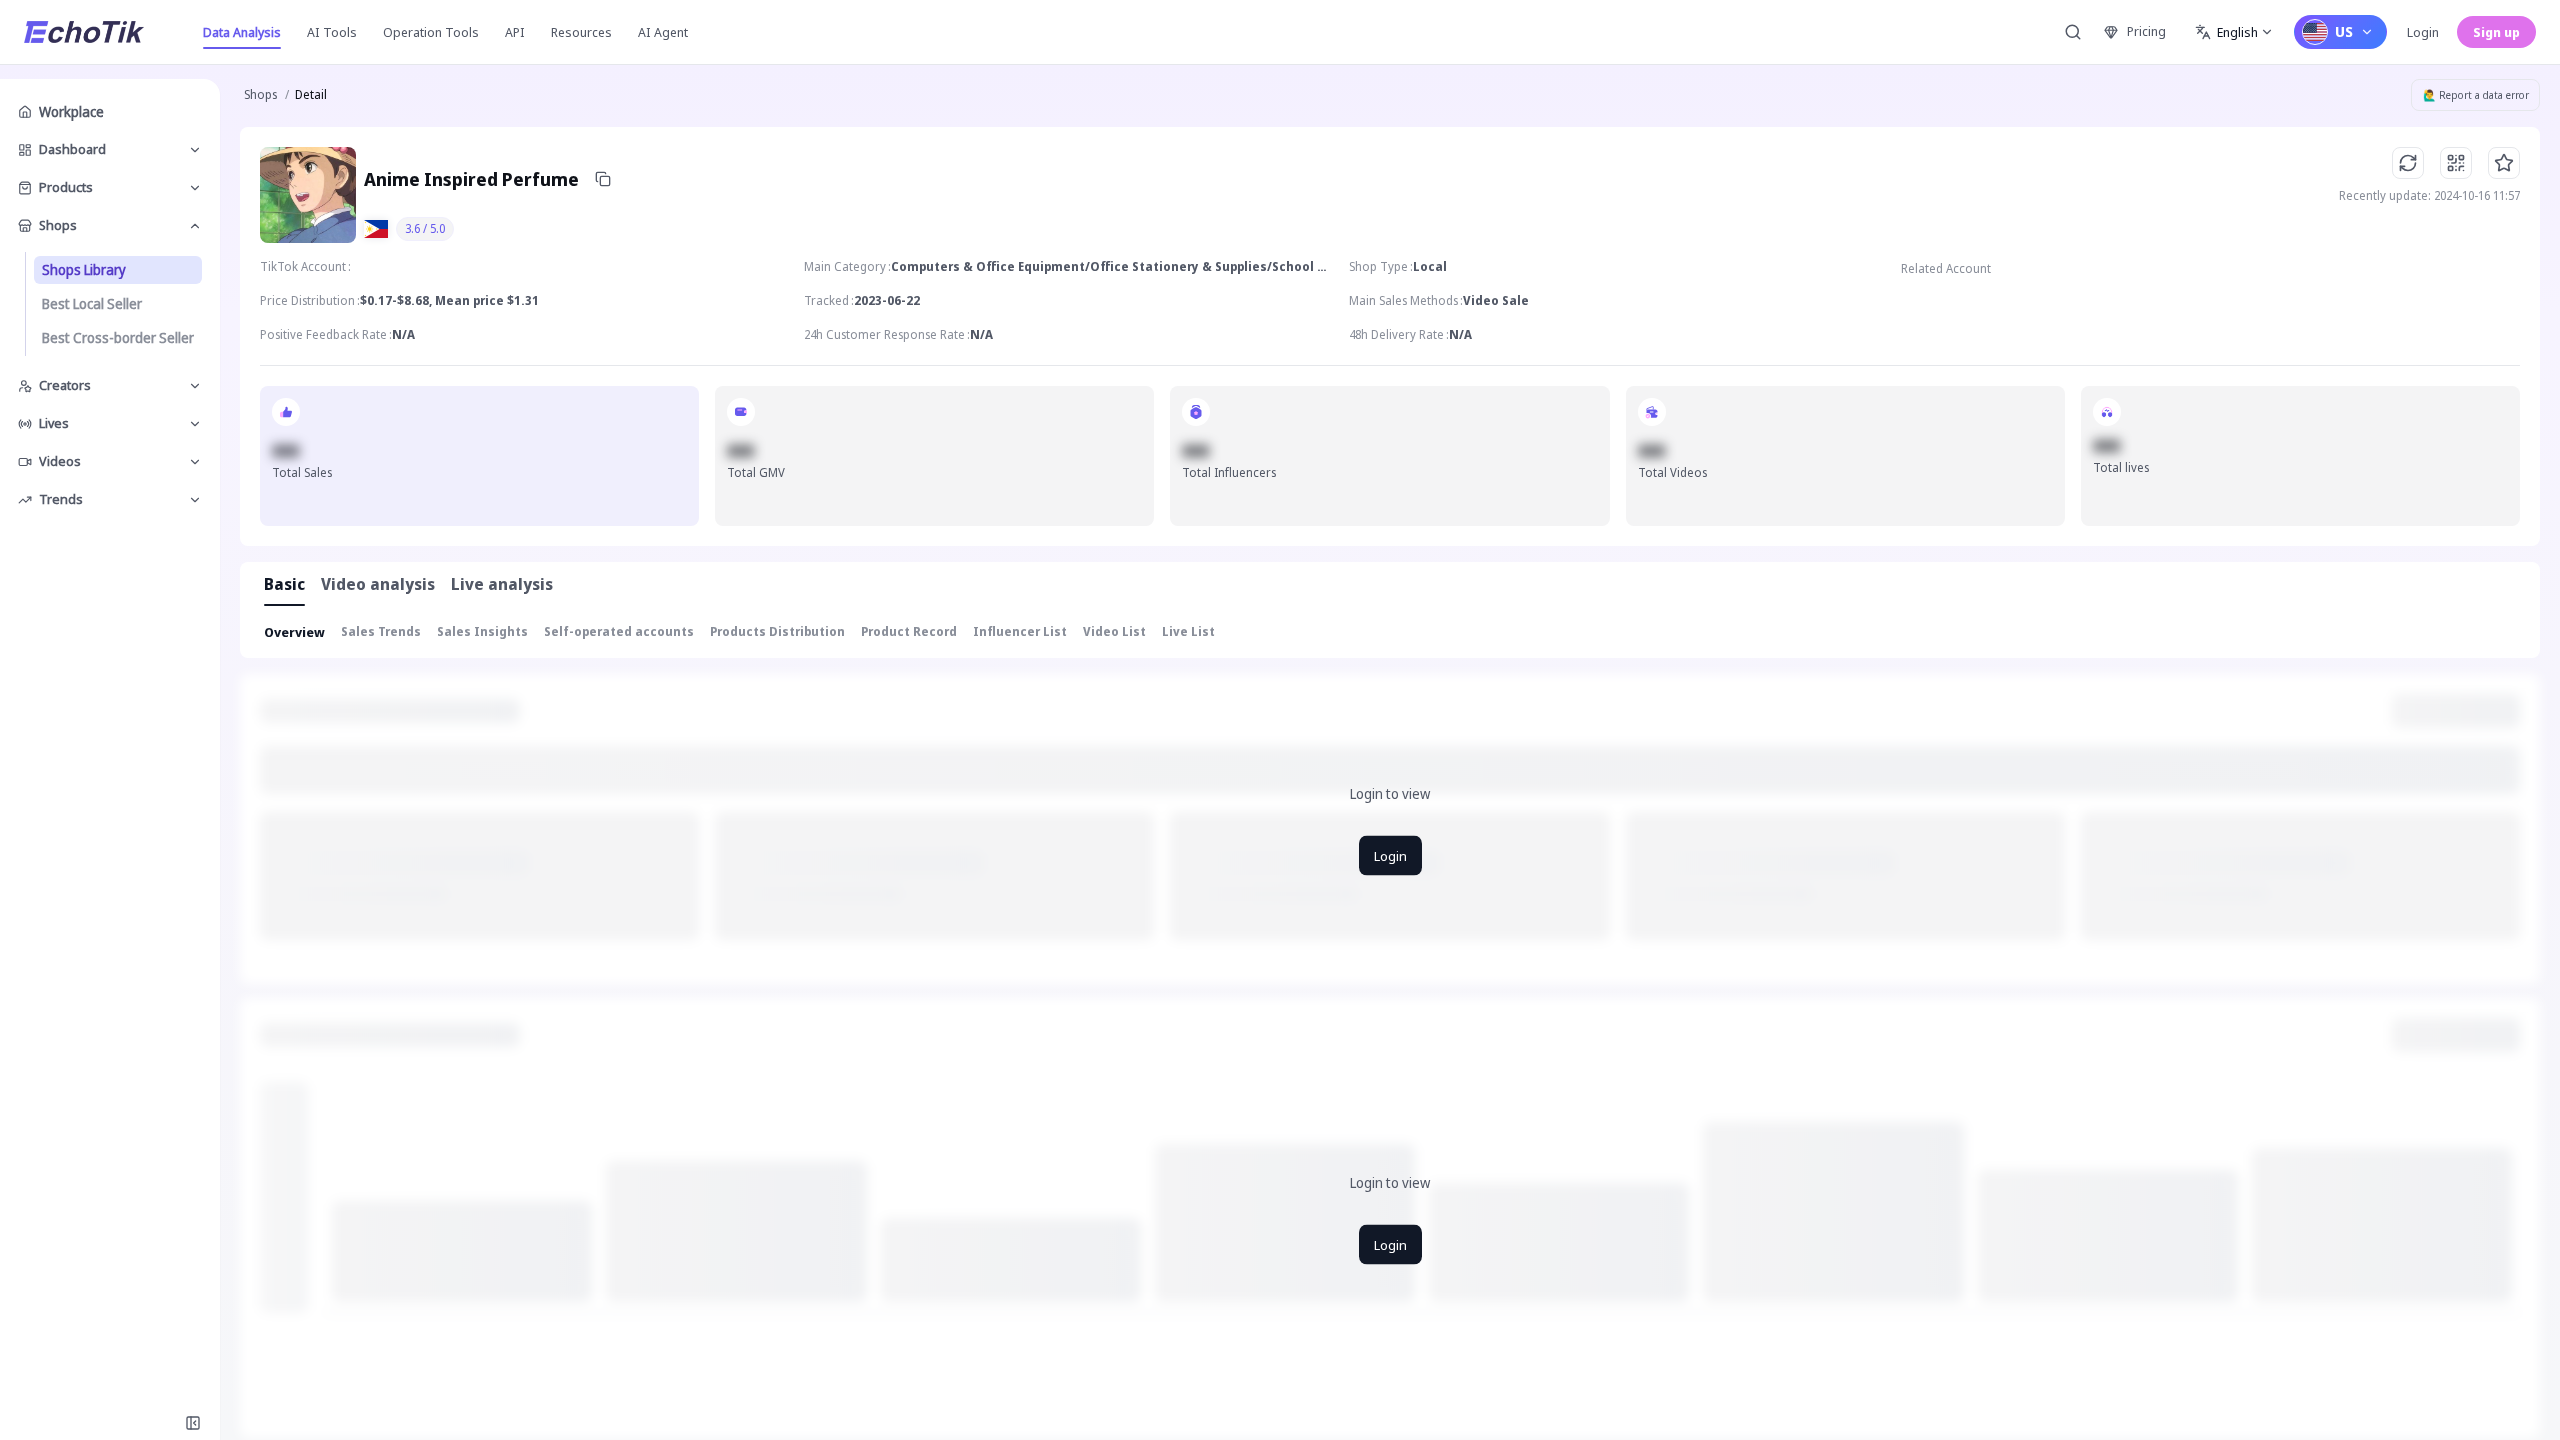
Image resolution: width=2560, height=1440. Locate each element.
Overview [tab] (294, 632)
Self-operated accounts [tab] (619, 631)
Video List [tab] (1114, 631)
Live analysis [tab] (502, 584)
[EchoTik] (84, 32)
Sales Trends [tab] (381, 631)
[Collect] (2504, 163)
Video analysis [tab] (378, 584)
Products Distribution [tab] (777, 631)
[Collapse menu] (193, 1423)
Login (2423, 32)
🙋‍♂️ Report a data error (2476, 95)
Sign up (2496, 32)
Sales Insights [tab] (482, 631)
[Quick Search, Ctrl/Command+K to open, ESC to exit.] (2073, 32)
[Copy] (603, 179)
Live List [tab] (1188, 631)
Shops (260, 94)
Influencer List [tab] (1020, 631)
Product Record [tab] (909, 631)
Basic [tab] (284, 584)
